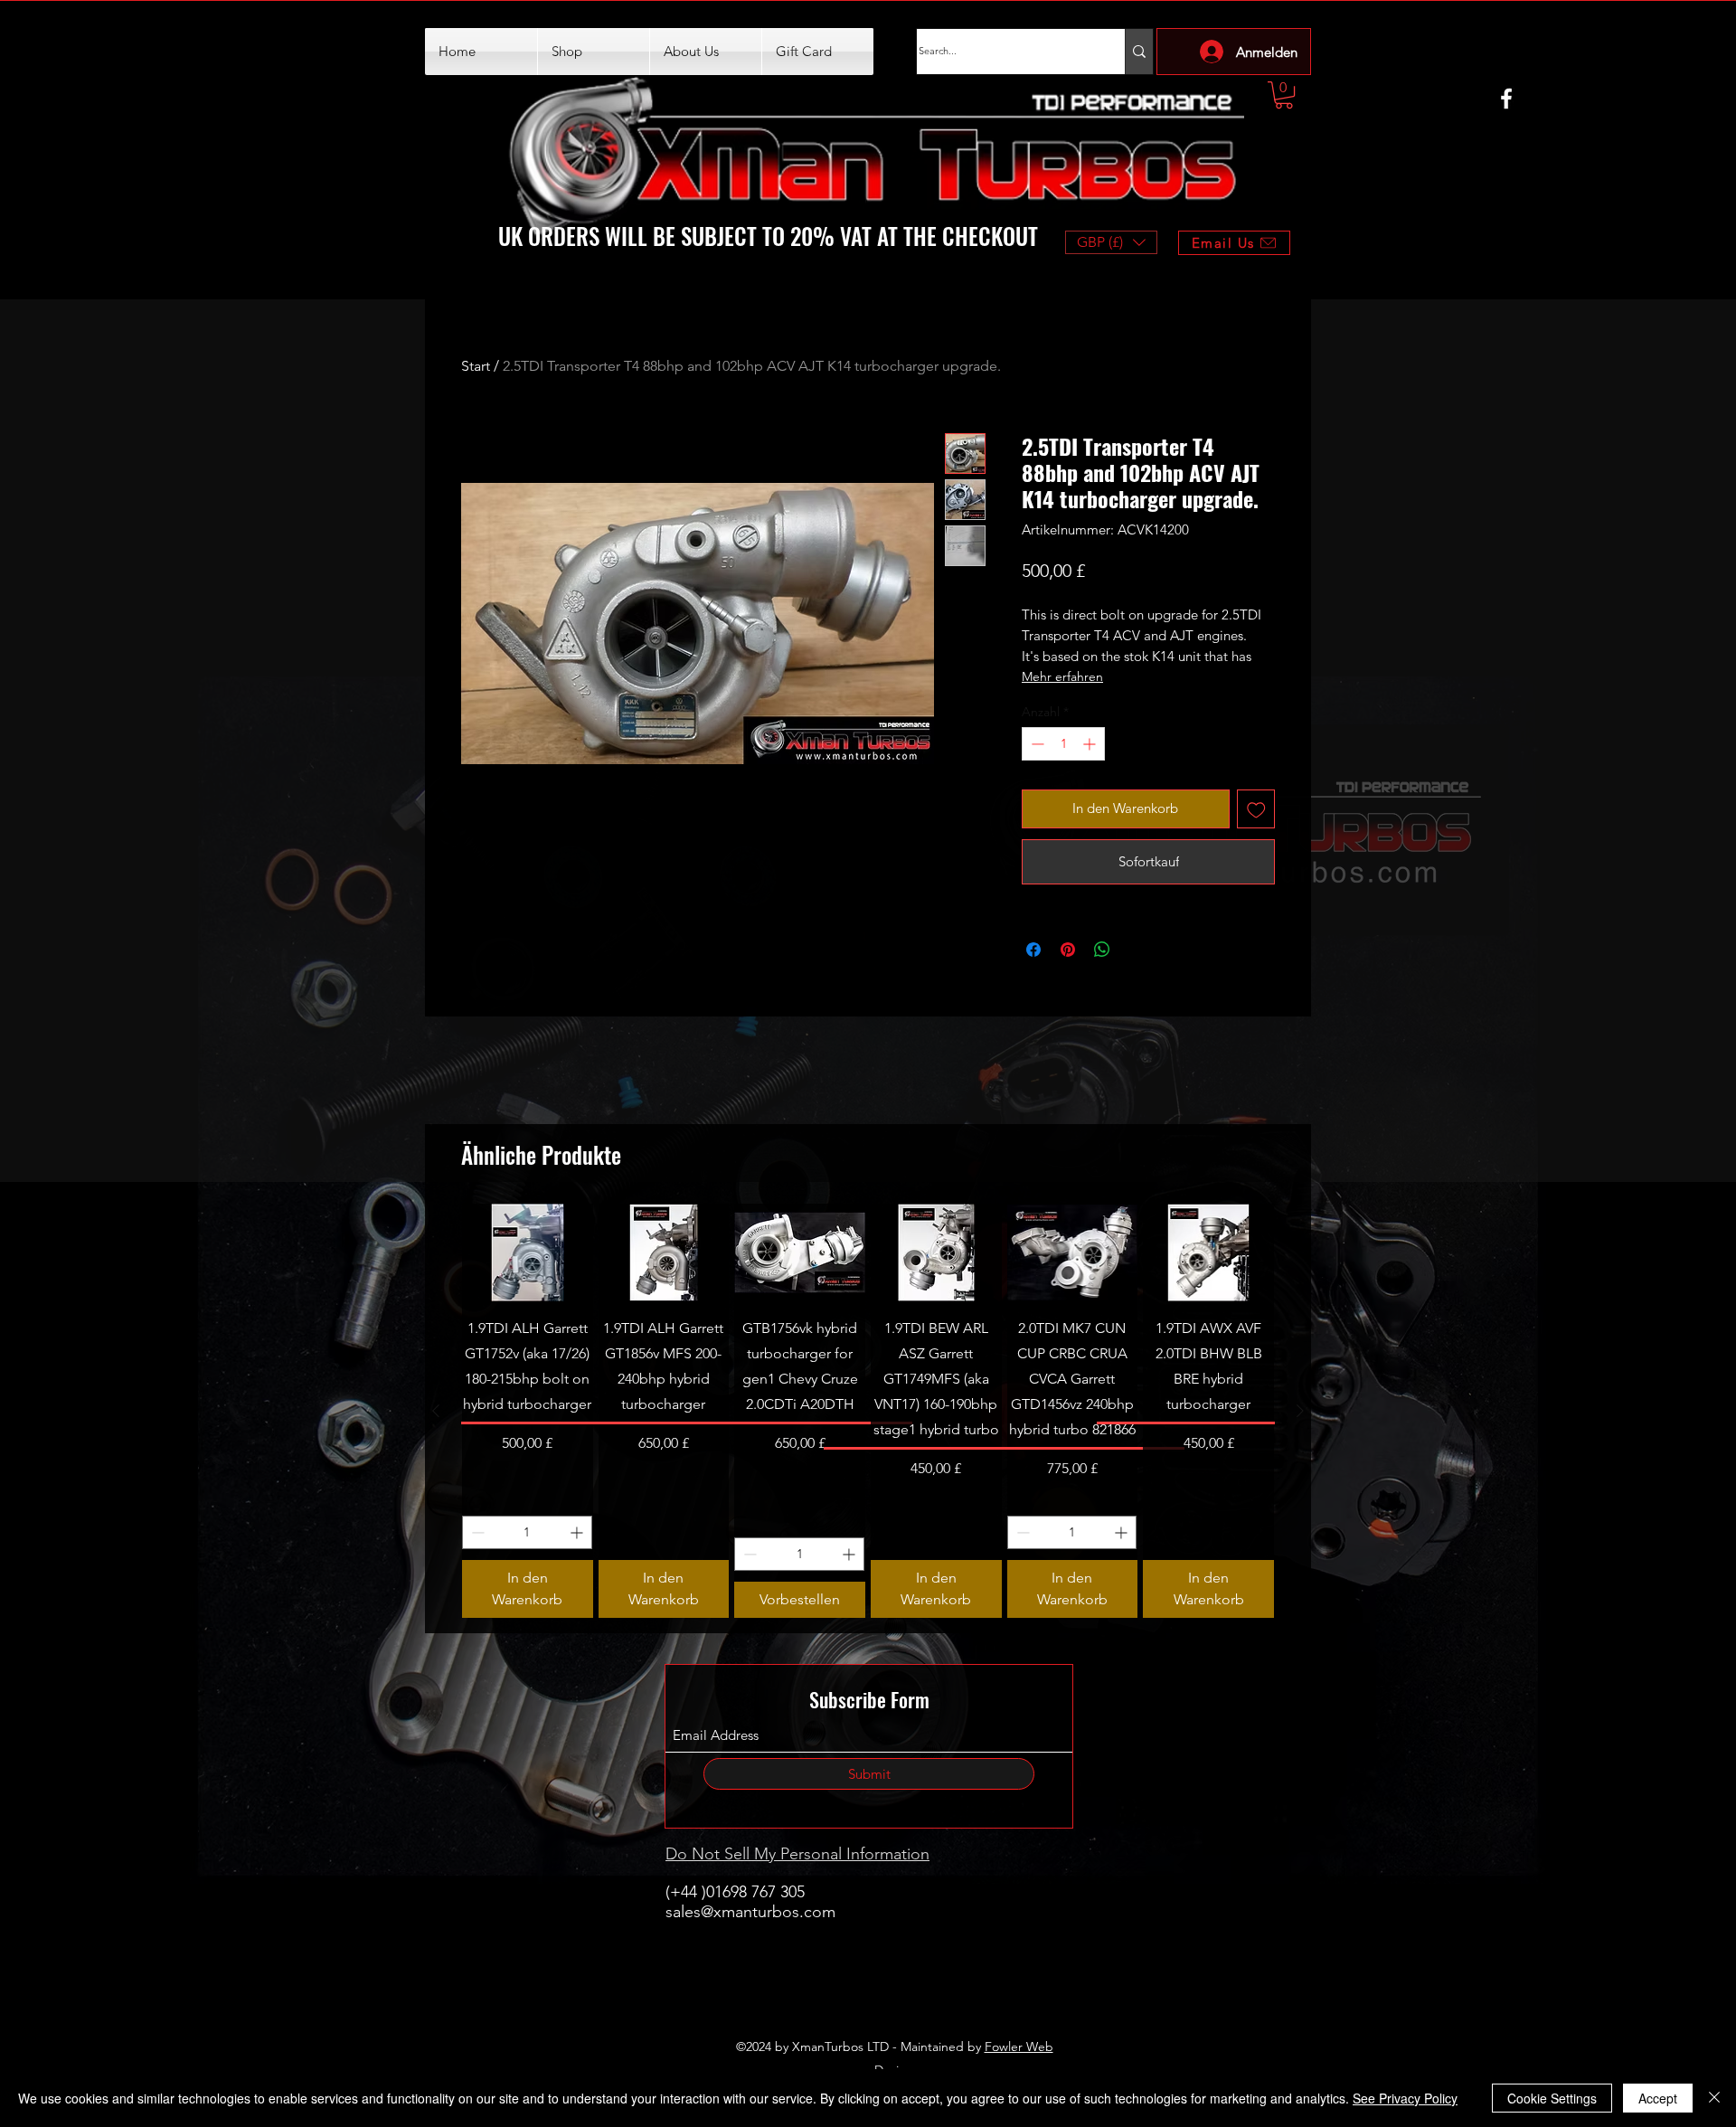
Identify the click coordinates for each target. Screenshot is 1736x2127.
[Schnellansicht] (528, 1253)
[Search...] (1139, 52)
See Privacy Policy (1405, 2098)
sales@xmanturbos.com (750, 1912)
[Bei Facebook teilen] (1033, 950)
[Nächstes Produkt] (1300, 1411)
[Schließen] (1714, 2098)
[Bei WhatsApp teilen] (1102, 950)
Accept (1658, 2098)
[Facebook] (1506, 99)
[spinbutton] (1063, 744)
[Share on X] (1137, 950)
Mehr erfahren (1062, 676)
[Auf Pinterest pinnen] (1068, 950)
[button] (1284, 95)
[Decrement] (1036, 744)
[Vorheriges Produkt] (436, 1411)
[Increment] (1091, 744)
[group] (868, 1411)
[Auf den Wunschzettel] (1256, 809)
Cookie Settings (1552, 2098)
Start (476, 366)
